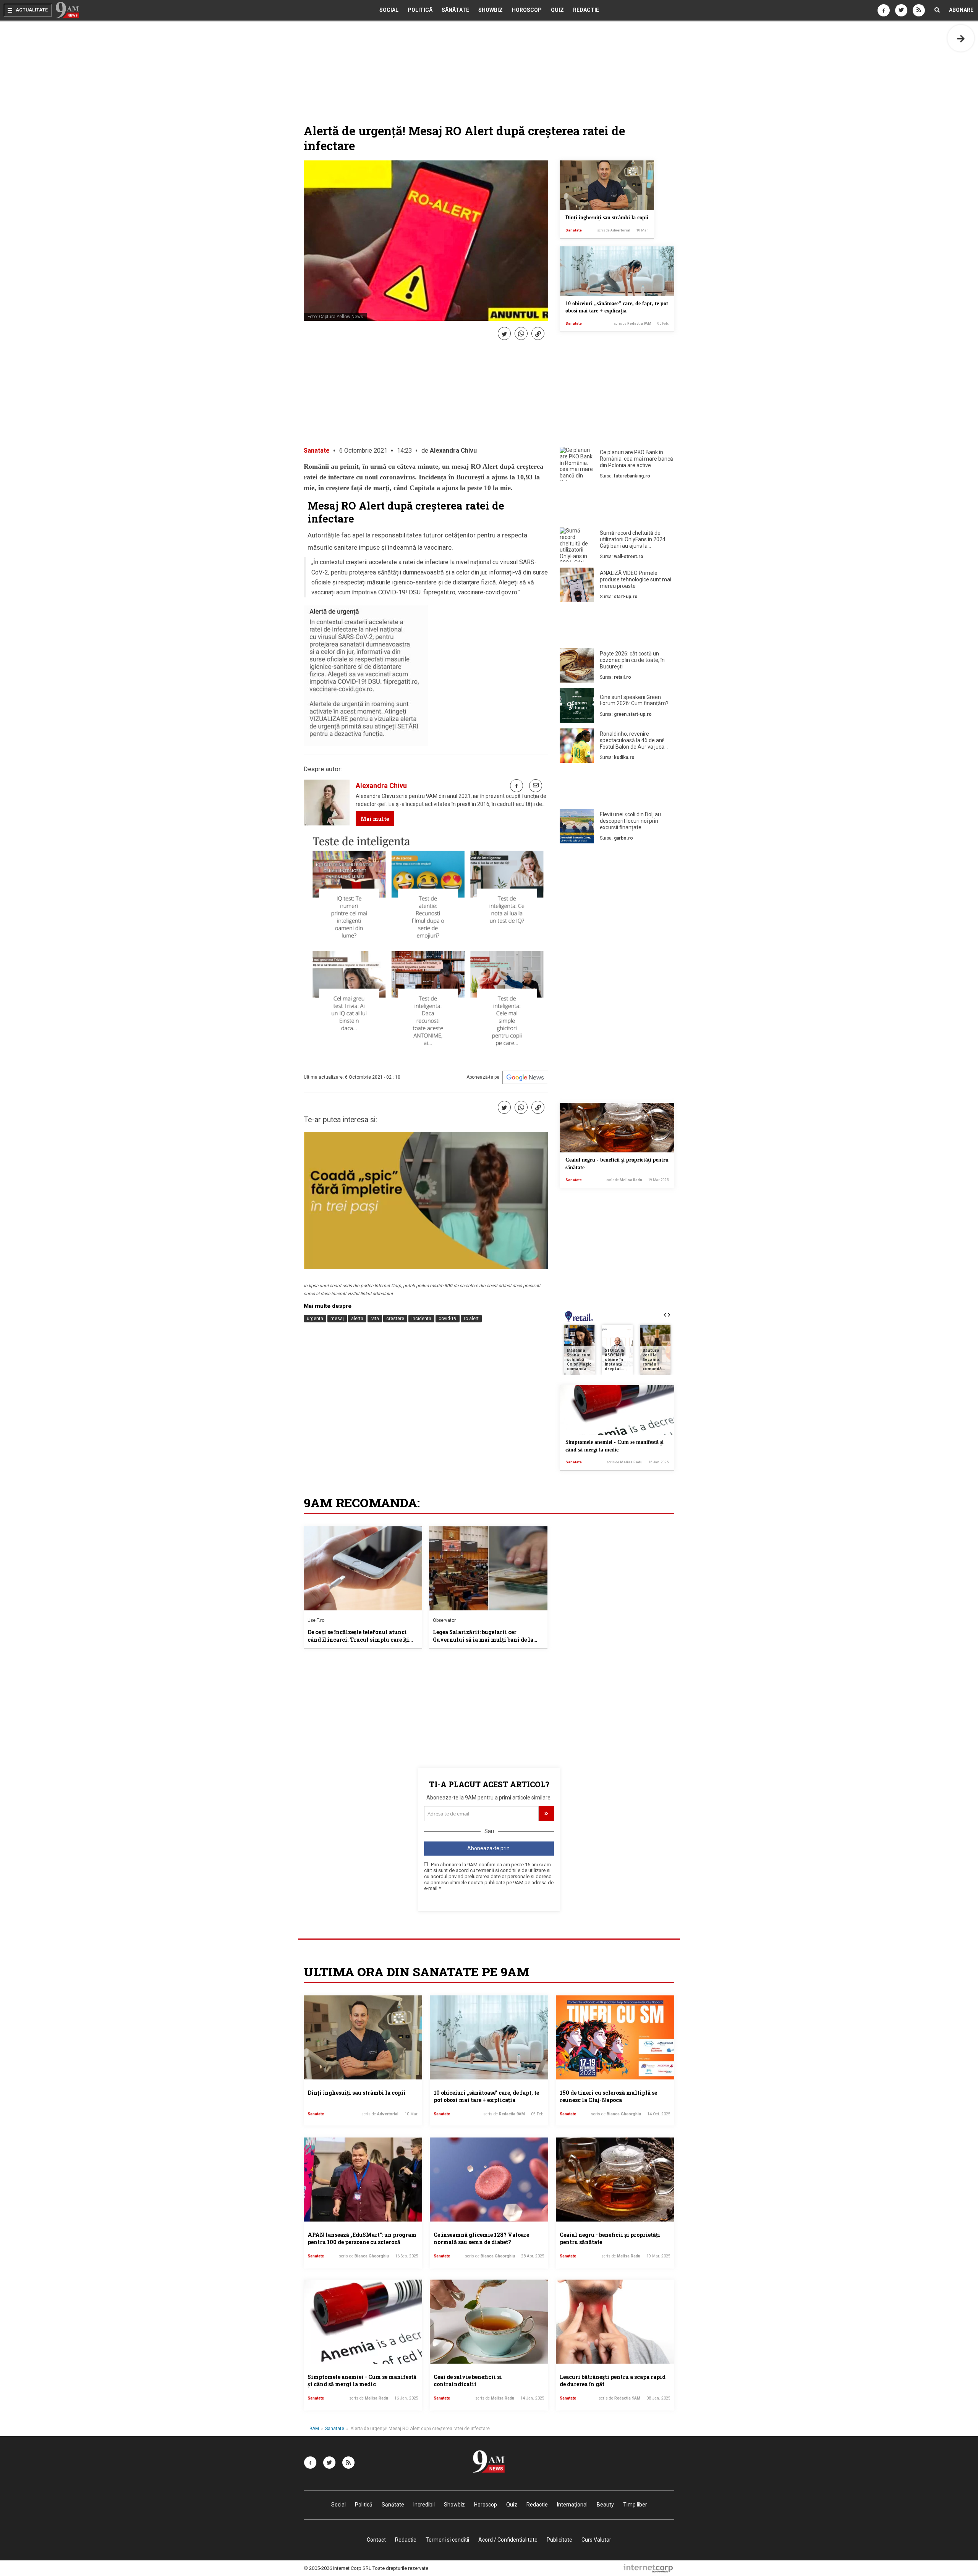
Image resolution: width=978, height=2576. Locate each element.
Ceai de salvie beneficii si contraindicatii (468, 2381)
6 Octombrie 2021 (363, 451)
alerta (357, 1319)
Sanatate (574, 230)
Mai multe (375, 819)
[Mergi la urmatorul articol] (961, 38)
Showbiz (491, 10)
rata (375, 1319)
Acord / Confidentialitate (508, 2540)
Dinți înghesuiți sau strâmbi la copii (607, 218)
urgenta (315, 1319)
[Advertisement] (617, 506)
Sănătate (455, 10)
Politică (420, 10)
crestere (395, 1319)
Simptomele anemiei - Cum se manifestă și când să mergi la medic (362, 2381)
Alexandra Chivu (453, 451)
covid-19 (448, 1319)
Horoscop (527, 10)
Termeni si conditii (447, 2540)
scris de (614, 230)
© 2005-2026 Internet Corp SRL (338, 2568)
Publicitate (559, 2540)
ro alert (471, 1319)
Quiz (557, 10)
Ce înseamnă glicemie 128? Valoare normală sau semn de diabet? (481, 2239)
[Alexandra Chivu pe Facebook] (517, 786)
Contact (376, 2540)
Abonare (961, 10)
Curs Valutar (596, 2540)
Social (389, 10)
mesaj (337, 1319)
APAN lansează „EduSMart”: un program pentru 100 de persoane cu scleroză (362, 2239)
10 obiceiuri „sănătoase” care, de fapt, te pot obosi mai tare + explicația (486, 2096)
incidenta (421, 1319)
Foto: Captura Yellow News (335, 317)
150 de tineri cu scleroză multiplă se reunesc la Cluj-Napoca (608, 2096)
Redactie (586, 10)
